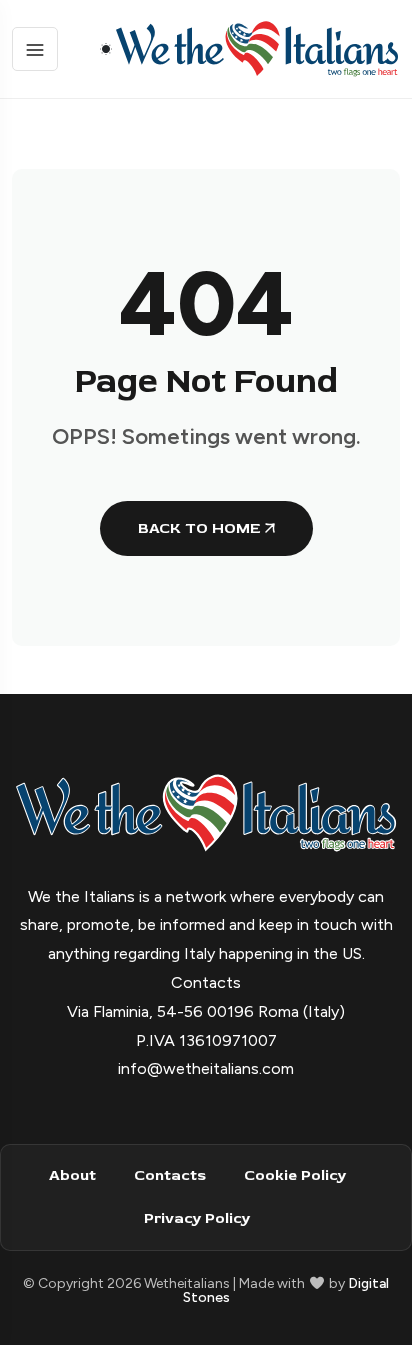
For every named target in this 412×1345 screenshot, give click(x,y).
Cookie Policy (295, 1175)
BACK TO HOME (199, 528)
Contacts (170, 1175)
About (72, 1175)
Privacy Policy (197, 1218)
